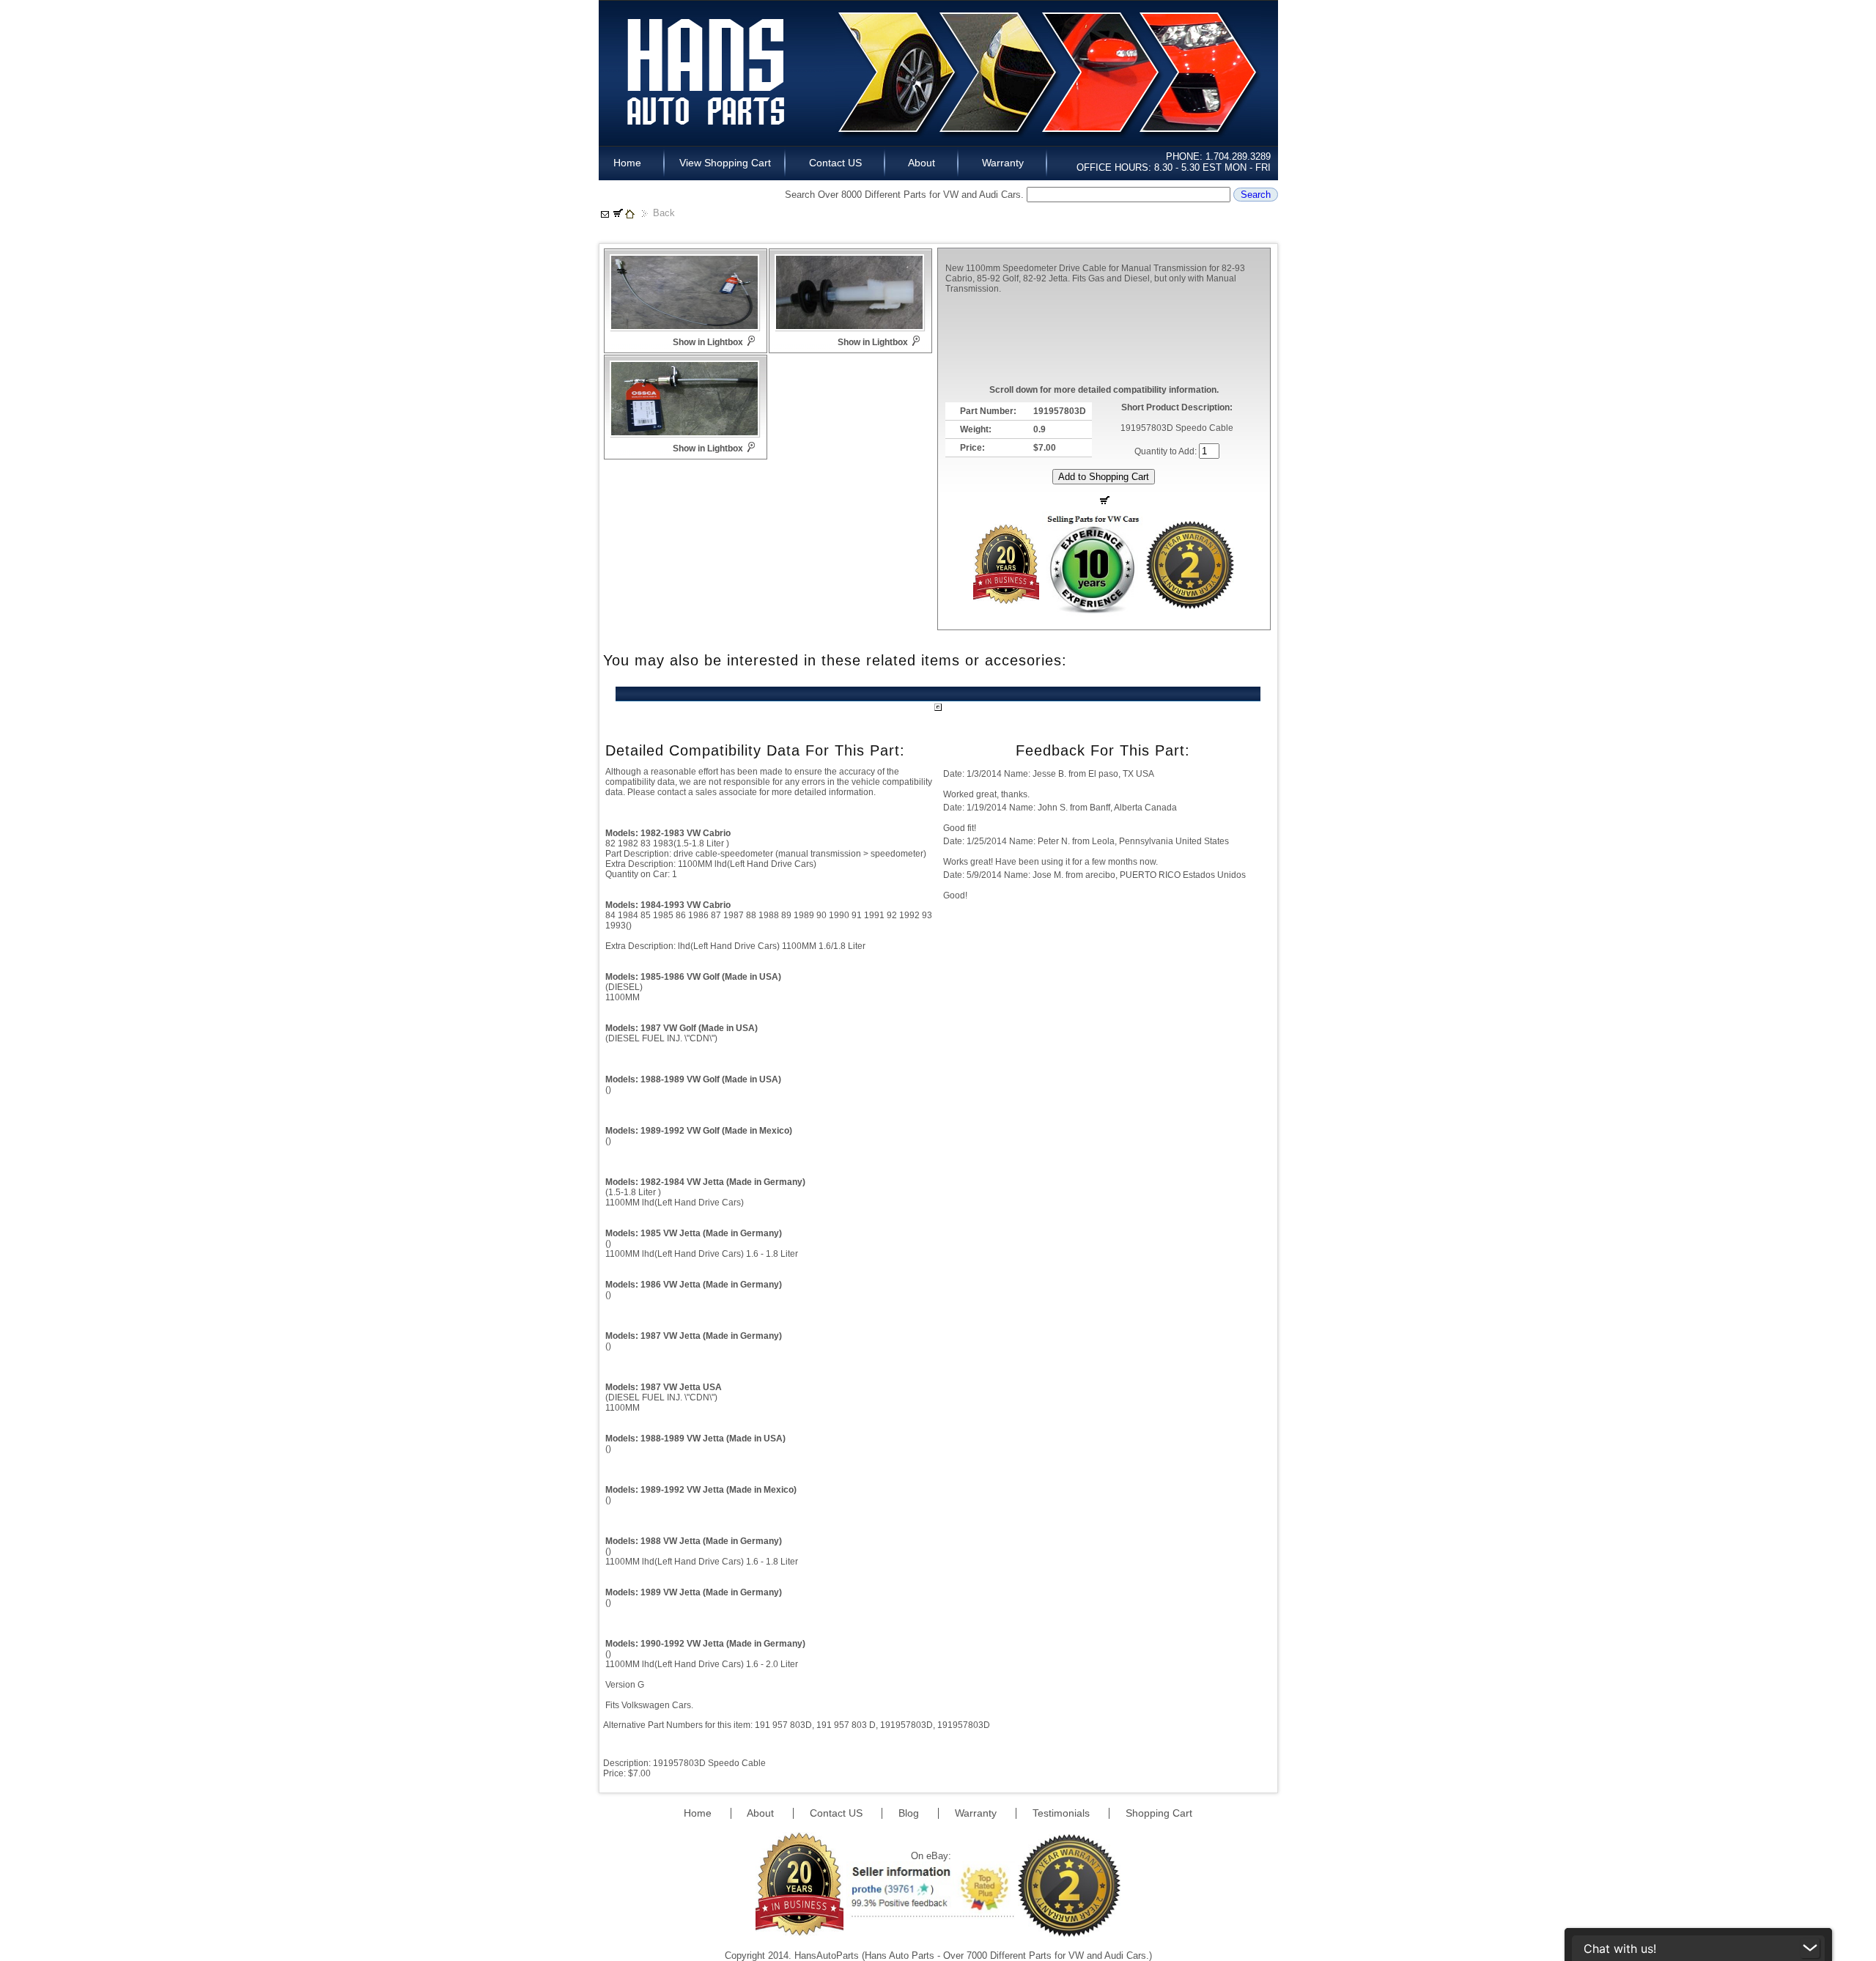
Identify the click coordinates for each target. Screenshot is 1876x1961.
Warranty (1003, 163)
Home (632, 163)
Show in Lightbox (708, 342)
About (922, 163)
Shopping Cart (1159, 1813)
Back (664, 213)
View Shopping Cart (725, 163)
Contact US (835, 163)
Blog (910, 1813)
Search (1256, 195)
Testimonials (1063, 1813)
